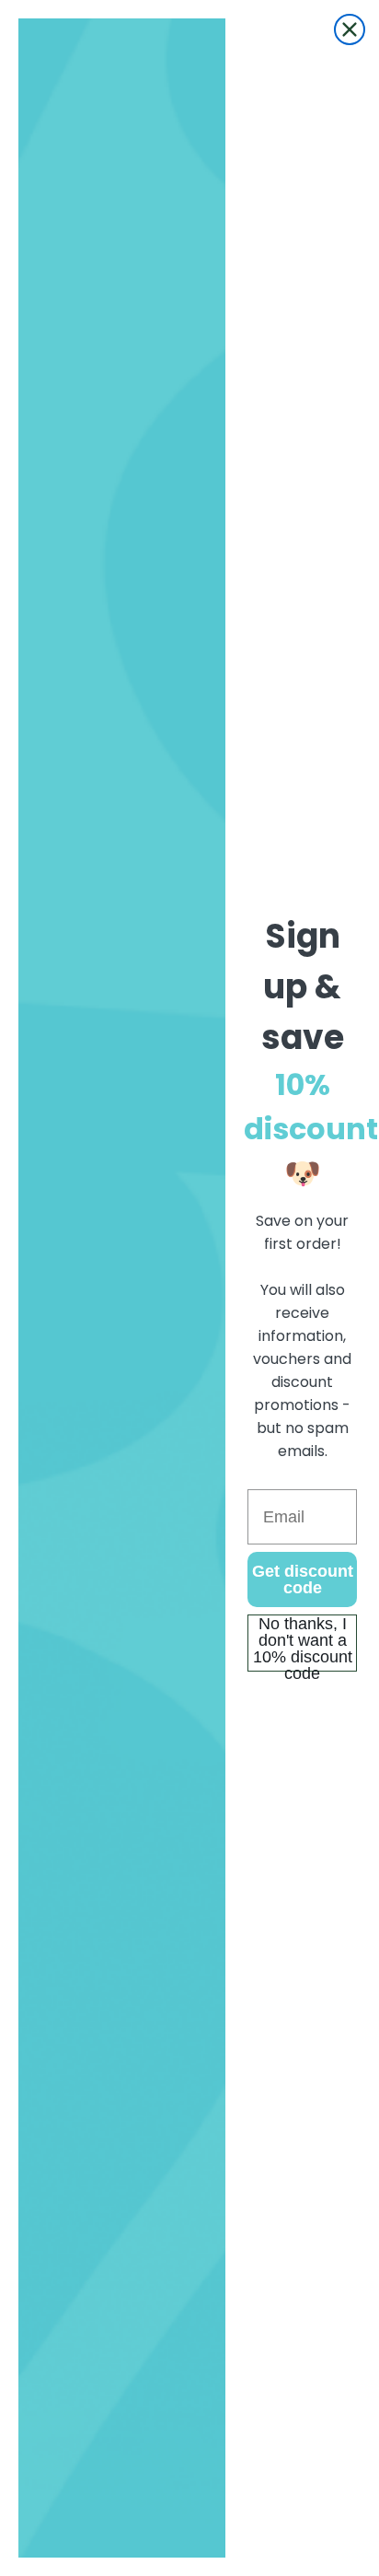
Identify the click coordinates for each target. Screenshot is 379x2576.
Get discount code (303, 1579)
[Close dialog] (350, 29)
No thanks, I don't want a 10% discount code (303, 1643)
